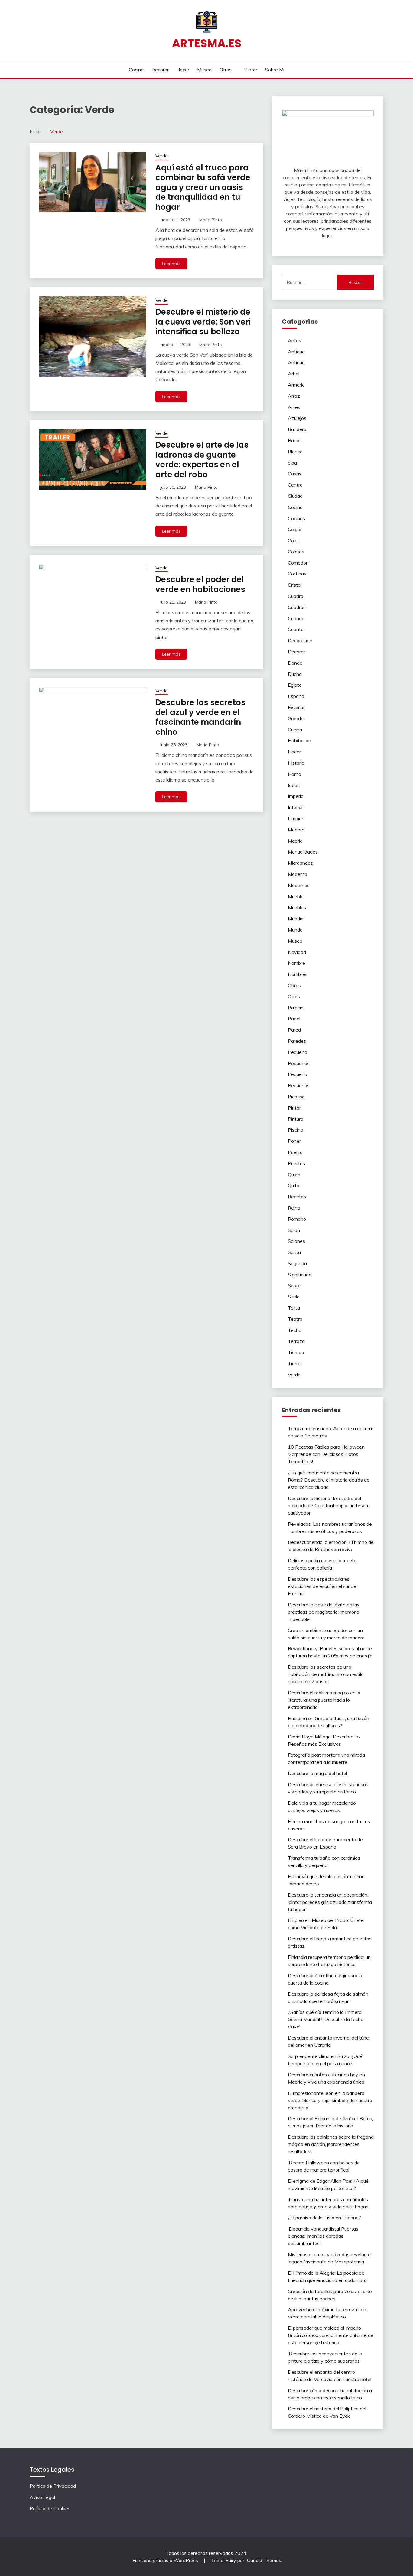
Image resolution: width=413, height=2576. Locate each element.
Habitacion (299, 740)
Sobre (294, 1285)
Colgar (295, 529)
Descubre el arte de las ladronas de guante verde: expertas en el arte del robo (202, 460)
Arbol (294, 374)
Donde (295, 663)
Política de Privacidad (53, 2486)
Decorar (160, 70)
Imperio (296, 796)
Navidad (297, 952)
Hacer (183, 70)
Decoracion (300, 640)
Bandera (297, 429)
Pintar (251, 70)
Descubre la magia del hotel (317, 1773)
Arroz (294, 396)
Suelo (294, 1297)
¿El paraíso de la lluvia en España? (324, 2218)
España (296, 696)
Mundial (296, 919)
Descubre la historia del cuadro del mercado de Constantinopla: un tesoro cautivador (329, 1505)
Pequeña (298, 1052)
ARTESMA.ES (207, 43)
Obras (294, 985)
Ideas (294, 785)
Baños (295, 440)
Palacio (296, 1008)
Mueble (296, 896)
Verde (162, 156)
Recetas (297, 1197)
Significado (300, 1275)
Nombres (298, 974)
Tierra (294, 1363)
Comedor (298, 563)
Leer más (171, 264)
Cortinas (297, 574)
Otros (226, 70)
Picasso (296, 1097)
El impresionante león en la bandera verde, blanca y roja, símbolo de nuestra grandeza (330, 2100)
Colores (296, 552)
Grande (296, 718)
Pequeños (299, 1085)
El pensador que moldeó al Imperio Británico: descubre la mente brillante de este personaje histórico (331, 2335)
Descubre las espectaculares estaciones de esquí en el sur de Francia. (322, 1586)
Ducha (295, 674)
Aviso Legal (42, 2497)
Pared (294, 1030)
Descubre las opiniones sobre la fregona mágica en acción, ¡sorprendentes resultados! (331, 2144)
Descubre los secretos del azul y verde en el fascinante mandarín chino (200, 717)
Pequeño (298, 1074)
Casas (295, 474)
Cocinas (296, 518)
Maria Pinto (211, 220)
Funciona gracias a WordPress (166, 2560)
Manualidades (303, 852)
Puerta (295, 1152)
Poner (294, 1141)
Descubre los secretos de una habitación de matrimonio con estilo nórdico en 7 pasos (326, 1674)
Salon (294, 1230)
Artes (294, 407)
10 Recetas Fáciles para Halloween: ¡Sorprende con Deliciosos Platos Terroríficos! (327, 1454)
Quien (294, 1175)
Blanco (295, 452)
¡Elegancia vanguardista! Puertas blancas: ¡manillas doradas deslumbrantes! (323, 2236)
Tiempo (296, 1352)
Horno (294, 774)
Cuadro (296, 596)
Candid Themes (264, 2560)
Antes (294, 340)
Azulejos (297, 418)
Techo (295, 1330)
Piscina (296, 1130)
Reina (294, 1208)
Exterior (296, 707)
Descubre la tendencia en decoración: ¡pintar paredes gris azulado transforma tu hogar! (330, 1902)
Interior (295, 807)
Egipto (295, 685)
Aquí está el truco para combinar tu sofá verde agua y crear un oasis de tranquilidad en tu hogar (203, 187)
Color (293, 540)
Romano (297, 1219)
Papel (294, 1019)
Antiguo (296, 362)
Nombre (296, 963)
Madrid (295, 841)
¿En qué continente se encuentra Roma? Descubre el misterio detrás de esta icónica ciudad (329, 1480)
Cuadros (297, 607)
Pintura (296, 1119)
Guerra (295, 730)
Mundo (295, 930)
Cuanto (296, 629)
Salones (296, 1241)
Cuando (296, 618)
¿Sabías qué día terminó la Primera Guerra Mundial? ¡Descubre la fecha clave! (326, 2019)
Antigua (296, 352)
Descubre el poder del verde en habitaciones (200, 584)
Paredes (297, 1041)
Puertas (296, 1163)
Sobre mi (275, 70)
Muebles (297, 907)
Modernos (299, 885)
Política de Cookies (50, 2508)
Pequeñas (299, 1063)
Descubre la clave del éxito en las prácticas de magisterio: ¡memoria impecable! (324, 1612)
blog (292, 463)
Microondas (300, 863)
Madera (296, 830)
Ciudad (295, 496)
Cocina (136, 70)
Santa (294, 1252)
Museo (204, 70)
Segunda (297, 1263)
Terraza (296, 1341)
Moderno (298, 874)
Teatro (295, 1319)
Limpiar (296, 818)
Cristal (295, 585)
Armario (296, 385)
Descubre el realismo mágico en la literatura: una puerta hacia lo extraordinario (324, 1700)
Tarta (294, 1308)
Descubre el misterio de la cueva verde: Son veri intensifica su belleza (203, 322)
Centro (295, 485)
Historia (296, 763)
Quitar (294, 1185)
